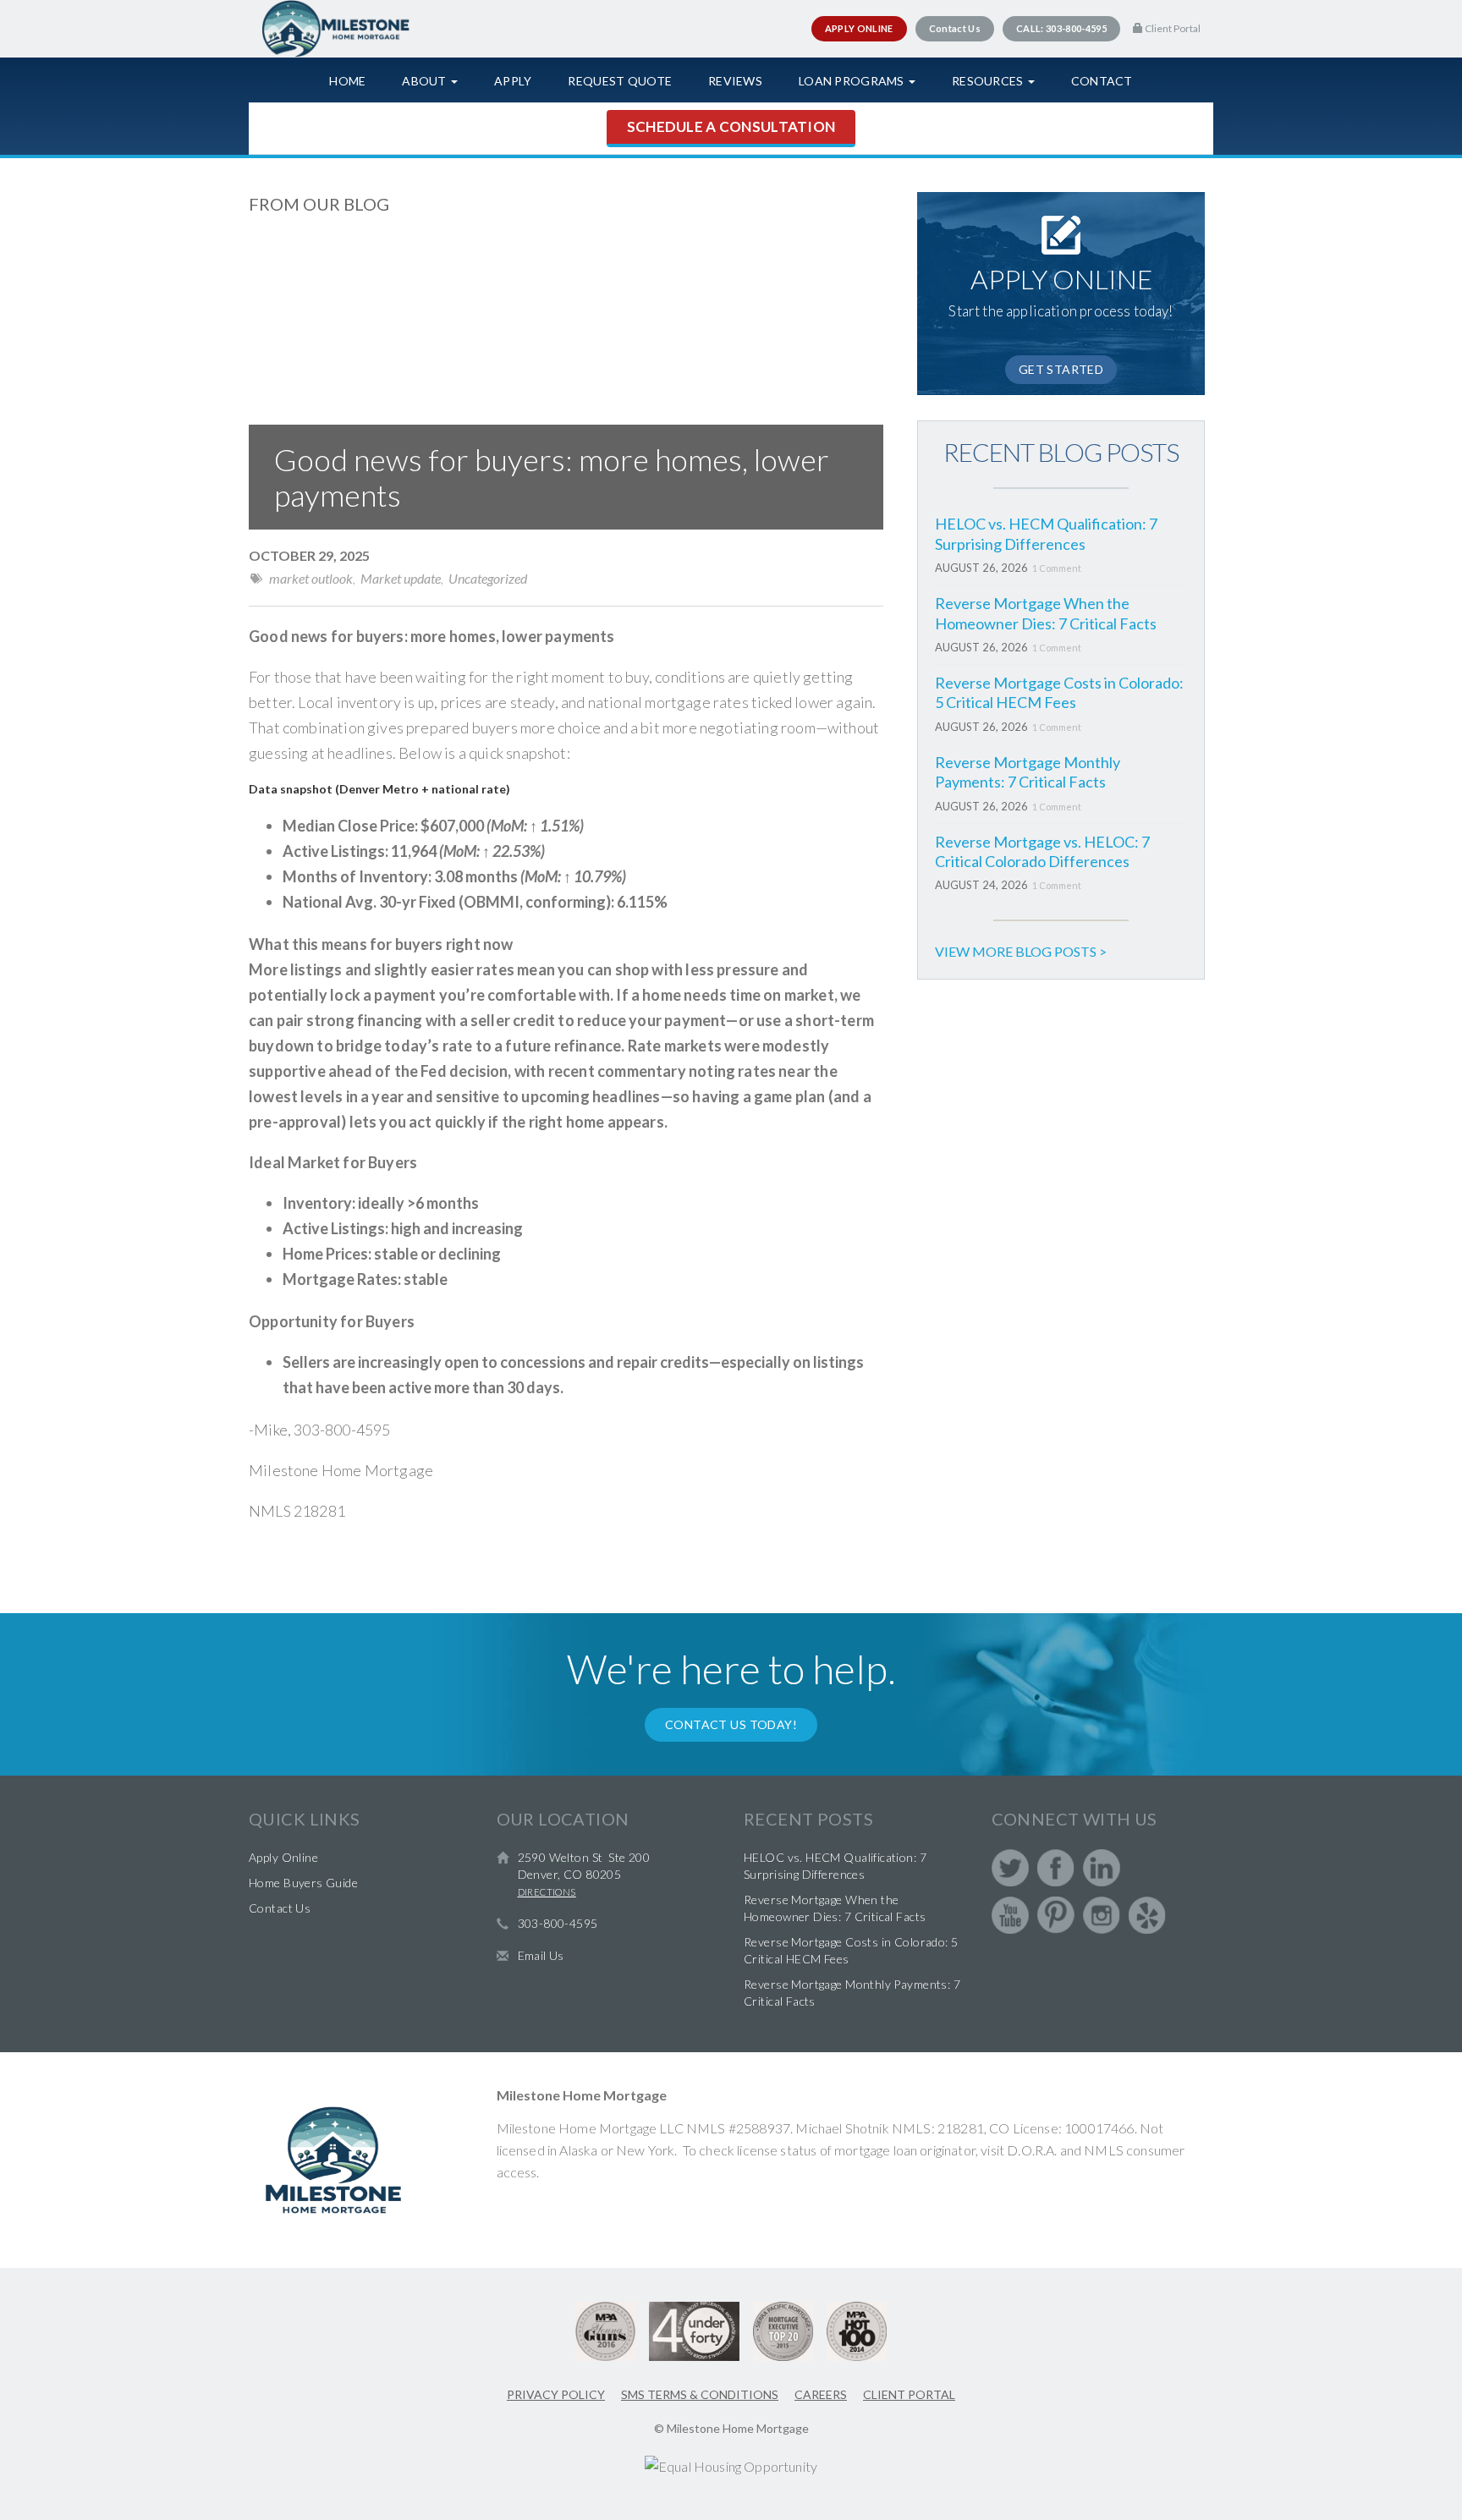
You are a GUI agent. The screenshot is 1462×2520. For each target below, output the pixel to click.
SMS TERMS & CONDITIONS (700, 2394)
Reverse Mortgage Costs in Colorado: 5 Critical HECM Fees (1059, 692)
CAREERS (821, 2394)
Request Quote (620, 81)
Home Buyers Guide (303, 1883)
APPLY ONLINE (859, 28)
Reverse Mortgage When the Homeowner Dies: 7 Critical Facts (1046, 613)
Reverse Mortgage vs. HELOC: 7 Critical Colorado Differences (1042, 851)
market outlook (311, 578)
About (426, 81)
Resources (989, 81)
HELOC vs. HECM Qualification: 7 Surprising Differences (1046, 533)
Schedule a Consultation (731, 126)
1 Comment (1057, 568)
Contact (1102, 81)
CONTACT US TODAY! (731, 1724)
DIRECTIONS (547, 1892)
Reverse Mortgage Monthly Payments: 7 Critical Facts (1028, 772)
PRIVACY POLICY (556, 2394)
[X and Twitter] (1010, 1868)
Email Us (541, 1955)
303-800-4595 (558, 1923)
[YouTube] (1010, 1915)
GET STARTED (1061, 369)
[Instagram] (1102, 1915)
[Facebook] (1056, 1868)
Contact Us (280, 1908)
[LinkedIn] (1102, 1868)
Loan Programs (853, 81)
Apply (513, 81)
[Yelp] (1147, 1915)
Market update (401, 578)
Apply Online (283, 1857)
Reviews (735, 81)
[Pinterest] (1056, 1915)
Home (347, 81)
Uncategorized (488, 578)
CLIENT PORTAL (909, 2394)
